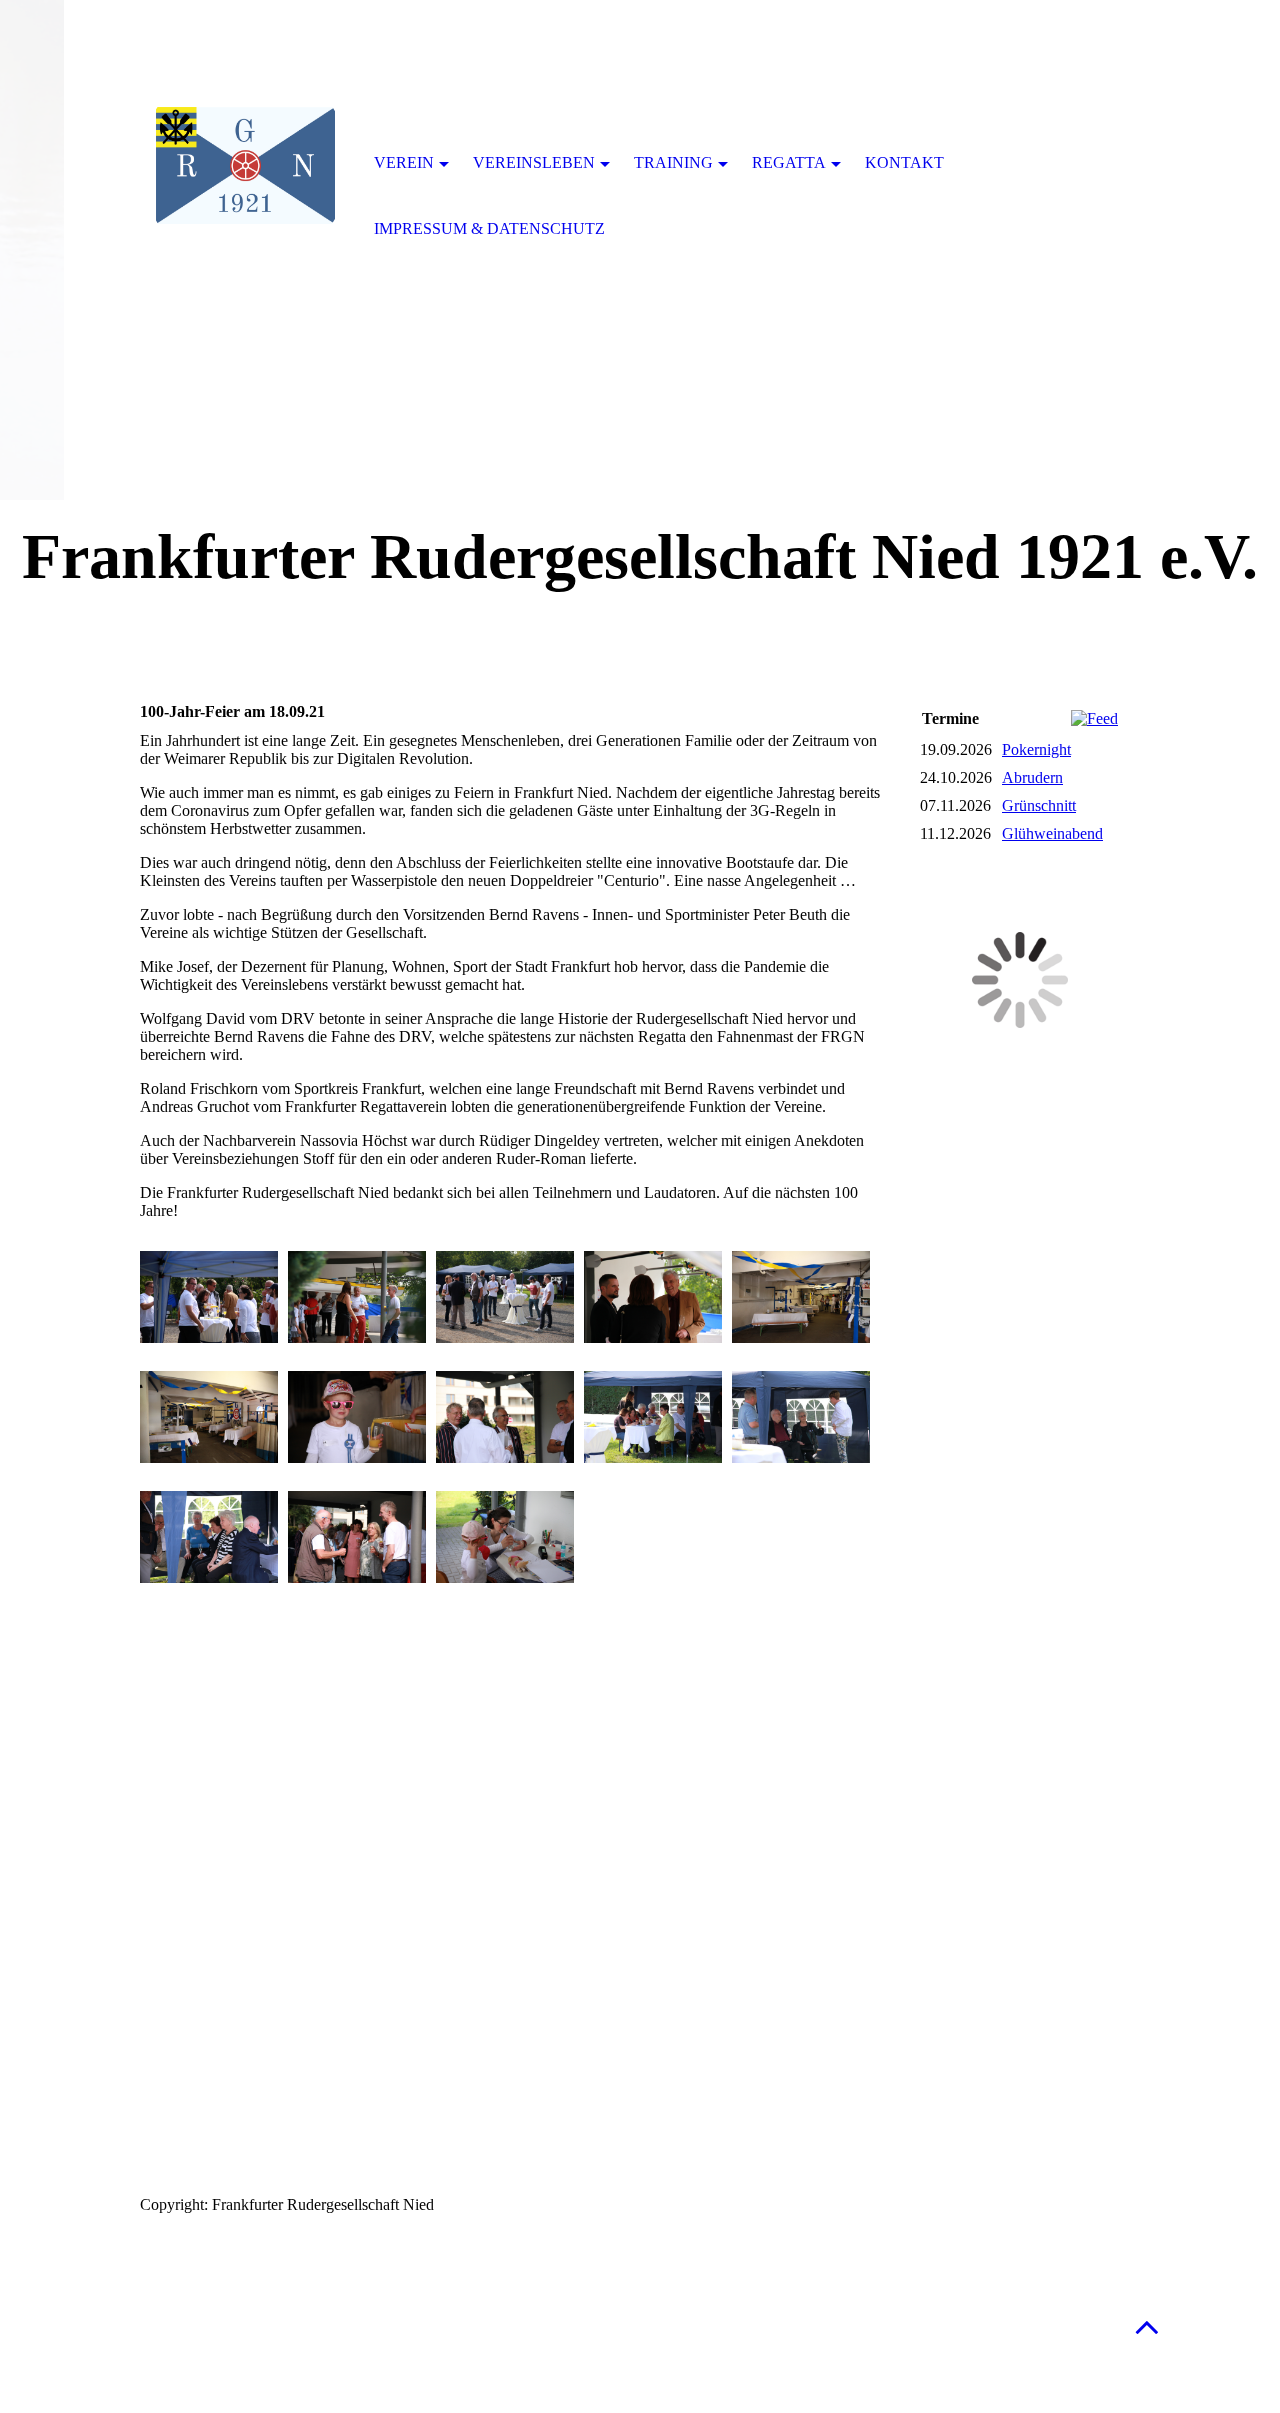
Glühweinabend (1052, 833)
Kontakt (904, 162)
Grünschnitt (1039, 805)
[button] (1147, 2326)
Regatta (789, 162)
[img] (245, 165)
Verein (404, 162)
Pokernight (1036, 749)
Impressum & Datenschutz (489, 228)
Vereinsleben (534, 162)
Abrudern (1032, 777)
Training (673, 162)
